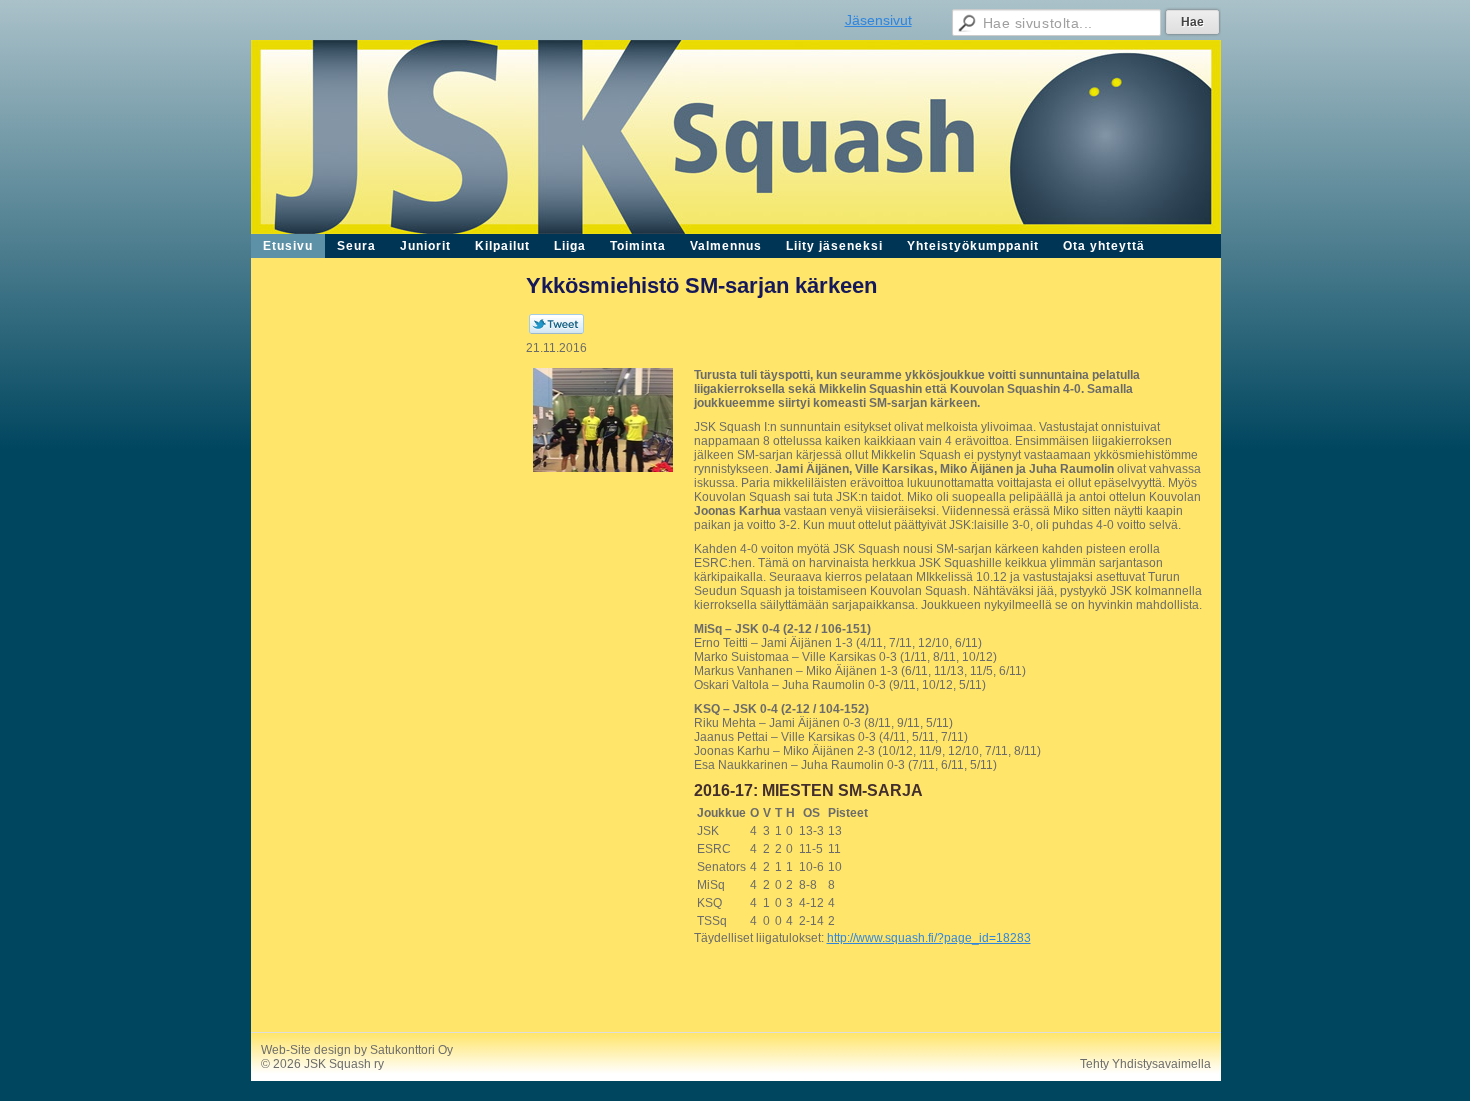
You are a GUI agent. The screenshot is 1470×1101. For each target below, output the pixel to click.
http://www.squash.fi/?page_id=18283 (929, 938)
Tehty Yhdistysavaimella (1145, 1064)
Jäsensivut (878, 20)
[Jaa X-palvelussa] (556, 330)
